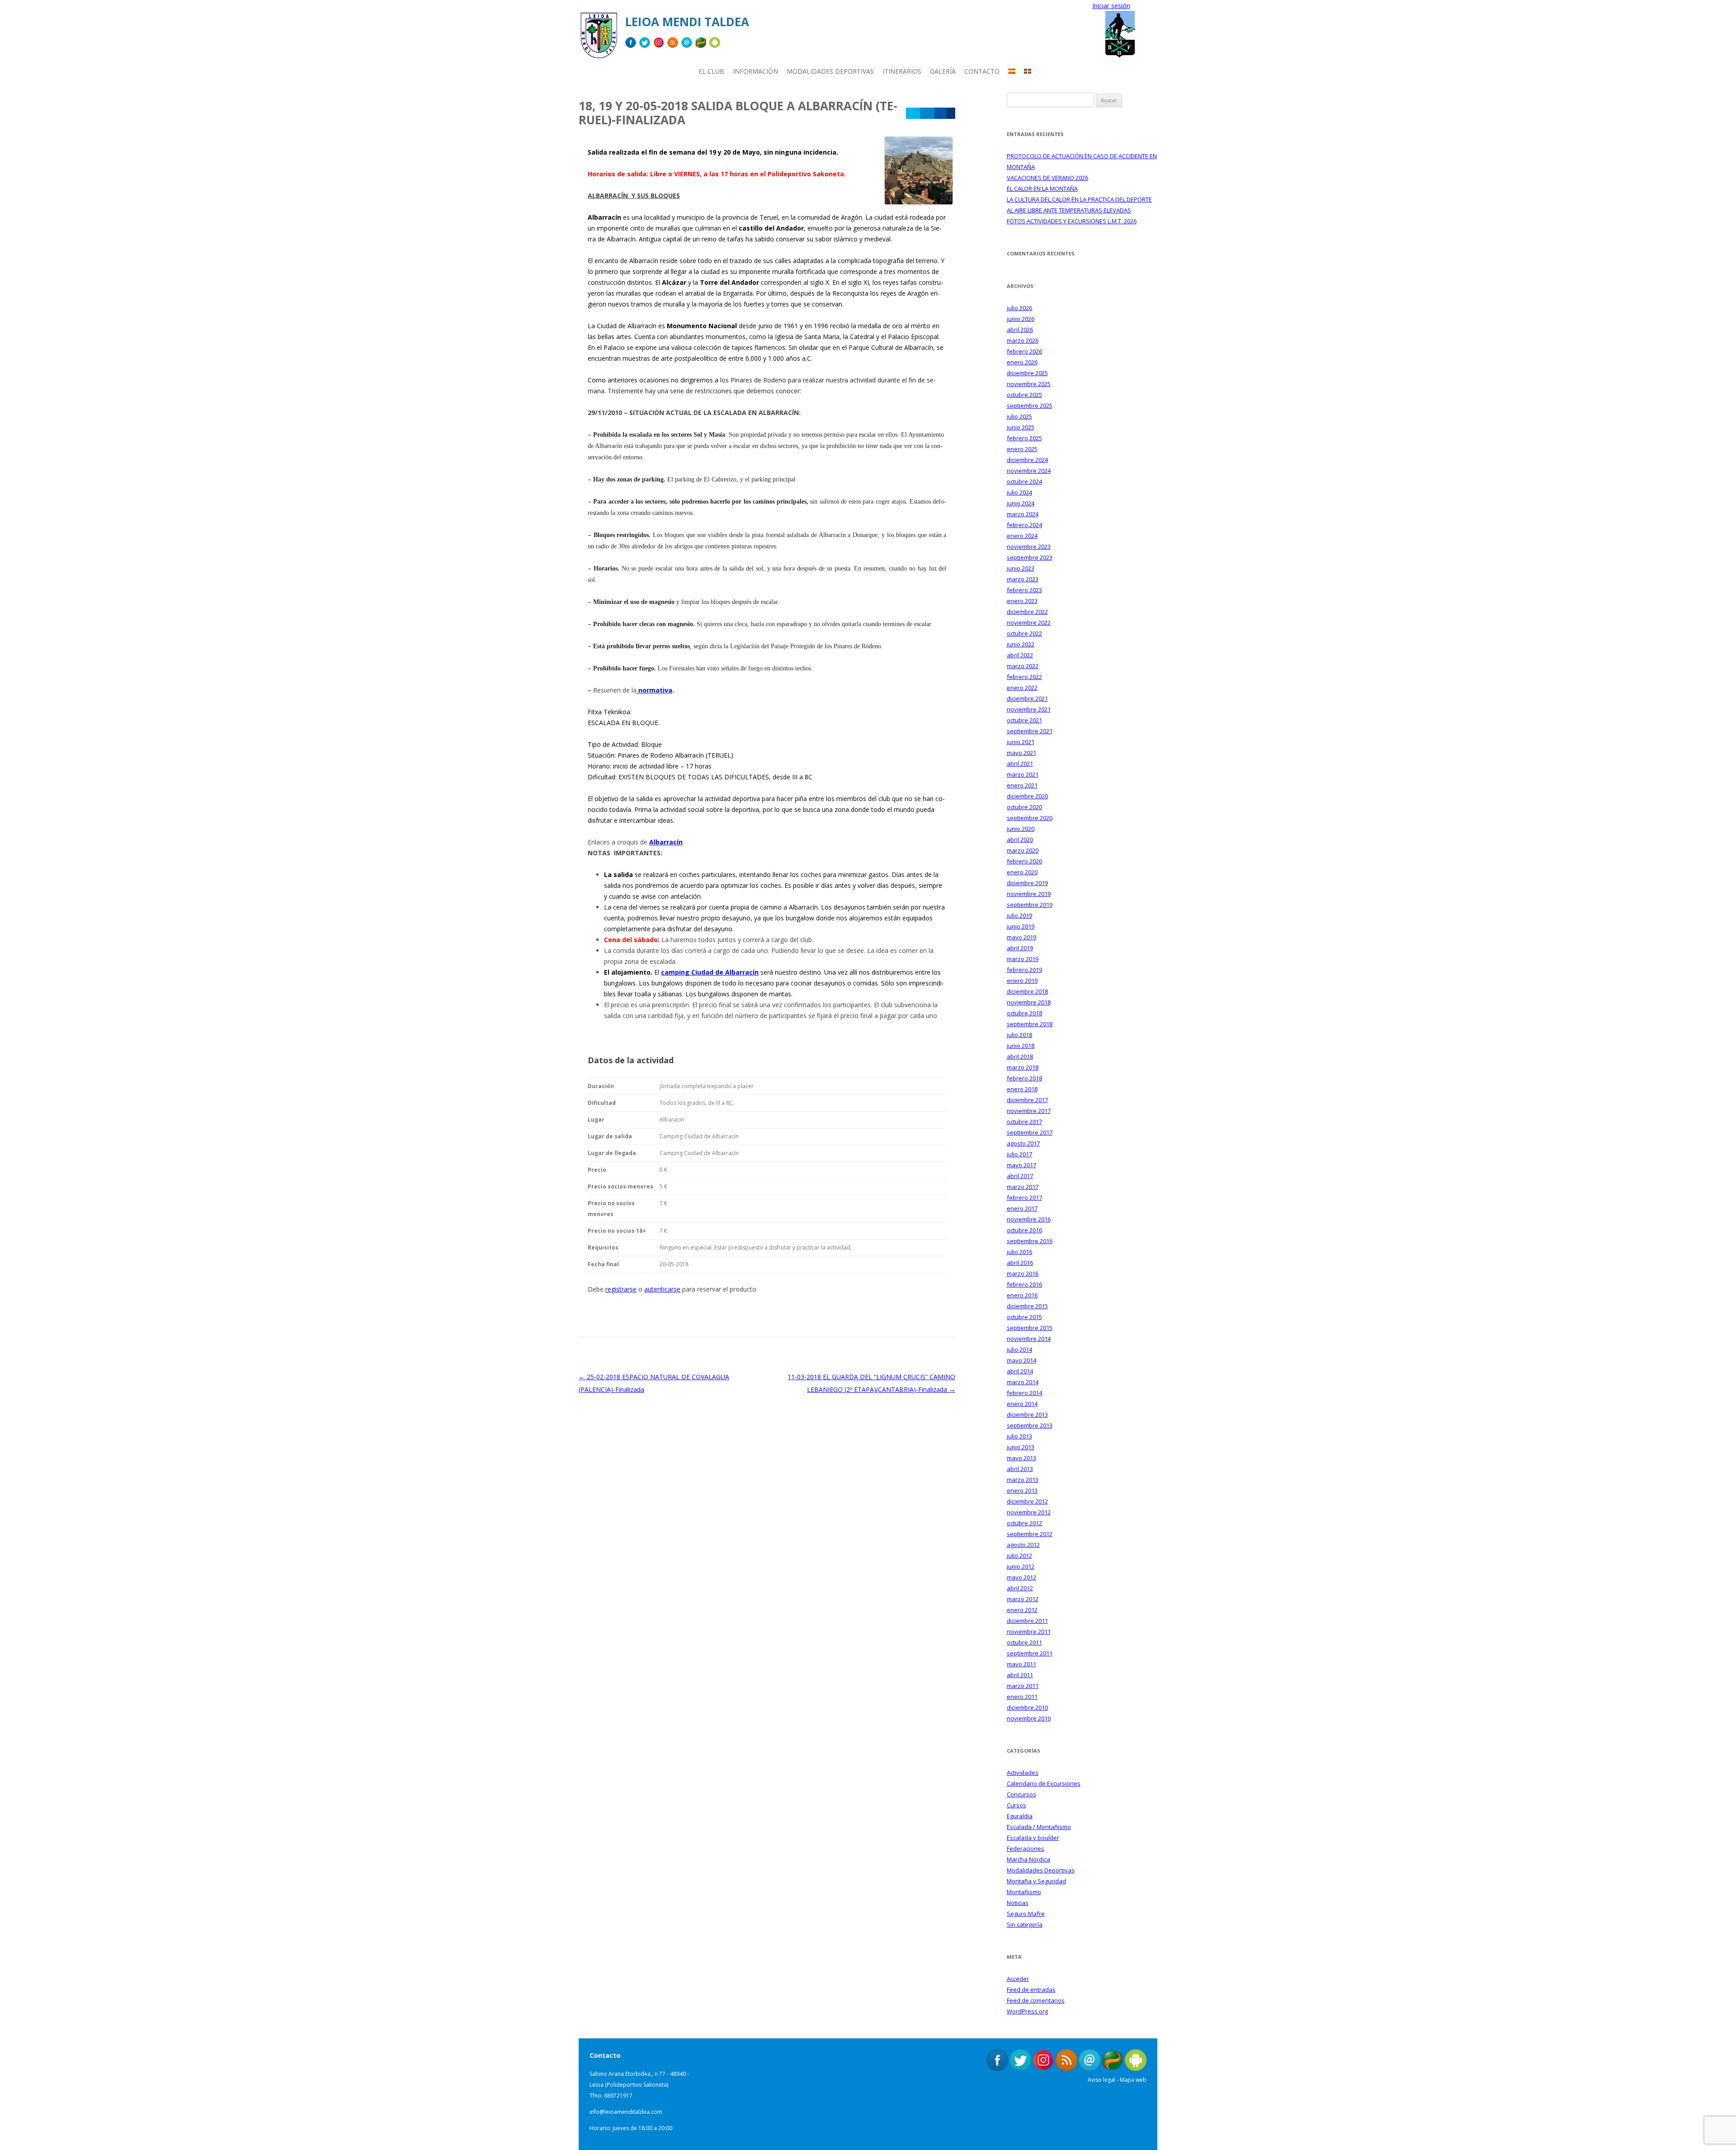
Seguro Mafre (1026, 1914)
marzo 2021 (1023, 774)
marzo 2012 (1023, 1599)
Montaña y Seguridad (1036, 1881)
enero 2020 (1022, 872)
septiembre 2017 (1030, 1132)
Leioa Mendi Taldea (687, 22)
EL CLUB (711, 71)
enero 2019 (1022, 981)
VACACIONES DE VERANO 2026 (1047, 178)
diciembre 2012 (1027, 1501)
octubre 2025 (1024, 395)
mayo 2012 (1021, 1577)
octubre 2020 (1024, 807)
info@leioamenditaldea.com (626, 2112)
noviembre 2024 (1029, 471)
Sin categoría (1025, 1924)
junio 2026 (1021, 319)
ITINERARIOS (902, 71)
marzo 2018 (1023, 1067)
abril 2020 (1020, 839)
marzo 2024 (1023, 514)
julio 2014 (1019, 1349)
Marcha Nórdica (1028, 1859)
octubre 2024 (1024, 481)
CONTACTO (982, 71)
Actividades (1023, 1773)
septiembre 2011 (1030, 1653)
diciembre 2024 (1027, 460)
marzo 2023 (1023, 579)
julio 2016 (1019, 1252)
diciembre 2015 (1027, 1306)
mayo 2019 (1021, 937)
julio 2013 (1019, 1436)
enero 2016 (1022, 1295)
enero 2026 (1022, 362)
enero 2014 (1022, 1404)
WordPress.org (1027, 2011)
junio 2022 (1021, 644)
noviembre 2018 (1029, 1002)
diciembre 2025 (1027, 373)
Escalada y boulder (1033, 1838)
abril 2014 (1020, 1371)
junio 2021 (1021, 742)
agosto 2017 (1023, 1143)
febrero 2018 (1024, 1078)
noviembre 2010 (1029, 1718)
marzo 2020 (1023, 850)
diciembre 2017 (1027, 1100)
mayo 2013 (1021, 1458)
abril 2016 (1020, 1263)
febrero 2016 (1024, 1284)
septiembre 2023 (1030, 557)
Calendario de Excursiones (1044, 1783)
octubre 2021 (1024, 720)
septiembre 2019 (1030, 905)
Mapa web (1133, 2080)
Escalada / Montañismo (1039, 1827)
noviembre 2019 (1029, 894)
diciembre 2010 (1027, 1707)
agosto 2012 (1023, 1545)
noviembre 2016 (1029, 1219)
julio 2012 (1019, 1556)
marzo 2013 (1023, 1480)
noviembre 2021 (1029, 709)
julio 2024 (1019, 492)
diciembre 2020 (1027, 796)
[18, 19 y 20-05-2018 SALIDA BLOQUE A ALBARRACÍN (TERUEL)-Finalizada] (919, 202)
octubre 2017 (1024, 1122)
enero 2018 (1022, 1089)
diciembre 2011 (1027, 1621)
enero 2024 (1022, 536)
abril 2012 (1020, 1588)
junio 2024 (1021, 503)
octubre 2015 (1024, 1317)
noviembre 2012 (1029, 1512)
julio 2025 (1019, 416)
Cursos (1017, 1805)
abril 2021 (1020, 764)
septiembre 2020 (1030, 818)
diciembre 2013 (1027, 1414)
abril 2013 (1020, 1469)
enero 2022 (1022, 688)
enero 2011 (1022, 1697)
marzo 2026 (1023, 340)
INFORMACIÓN (755, 71)
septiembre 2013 (1030, 1425)
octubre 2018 (1024, 1013)
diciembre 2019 (1027, 883)
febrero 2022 (1024, 677)
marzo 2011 (1023, 1686)
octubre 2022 (1024, 633)
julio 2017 (1019, 1154)
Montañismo (1024, 1892)
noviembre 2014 (1029, 1339)
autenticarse (662, 1289)
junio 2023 (1021, 568)
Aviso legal (1102, 2080)
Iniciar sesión (1111, 6)
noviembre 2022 (1029, 622)
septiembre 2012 (1030, 1534)
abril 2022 (1020, 655)
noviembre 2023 (1029, 547)
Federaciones (1026, 1848)
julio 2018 (1019, 1035)
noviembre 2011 (1029, 1631)
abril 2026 (1020, 330)
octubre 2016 (1024, 1230)
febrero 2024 (1024, 525)
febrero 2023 (1024, 590)
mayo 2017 (1021, 1165)
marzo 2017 (1023, 1187)
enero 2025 (1022, 449)
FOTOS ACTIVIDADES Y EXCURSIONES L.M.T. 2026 (1072, 221)
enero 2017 (1022, 1208)
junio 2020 (1021, 829)
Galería (943, 71)
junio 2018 (1021, 1046)
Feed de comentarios (1036, 2000)
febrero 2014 (1024, 1393)
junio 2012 (1021, 1566)
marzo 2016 (1023, 1273)
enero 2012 (1022, 1610)
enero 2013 (1022, 1490)
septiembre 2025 (1030, 405)
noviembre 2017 (1029, 1111)
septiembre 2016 (1030, 1241)
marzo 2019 (1023, 959)
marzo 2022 (1023, 666)
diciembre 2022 (1027, 612)
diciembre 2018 (1027, 991)
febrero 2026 (1024, 351)
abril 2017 (1020, 1176)
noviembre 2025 (1029, 384)
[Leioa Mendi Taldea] (599, 39)
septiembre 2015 (1030, 1328)
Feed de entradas (1031, 1990)
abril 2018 (1020, 1056)
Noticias (1018, 1903)
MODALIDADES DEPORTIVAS (830, 71)
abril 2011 (1020, 1675)
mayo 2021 (1021, 753)
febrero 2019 (1024, 970)
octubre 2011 (1024, 1642)
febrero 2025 (1024, 438)
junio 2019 (1021, 926)
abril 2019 (1020, 948)
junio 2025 (1021, 427)
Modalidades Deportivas (1041, 1870)
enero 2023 (1022, 601)
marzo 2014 (1023, 1382)
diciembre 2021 (1027, 698)
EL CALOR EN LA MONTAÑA (1042, 189)
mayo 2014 (1021, 1360)
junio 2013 (1021, 1447)
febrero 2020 (1024, 861)
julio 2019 (1019, 915)
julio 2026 (1019, 308)
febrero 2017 (1024, 1198)
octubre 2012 (1024, 1523)
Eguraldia (1020, 1816)
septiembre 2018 (1030, 1024)
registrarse (621, 1289)
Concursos (1021, 1794)
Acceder (1018, 1979)
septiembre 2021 (1030, 731)
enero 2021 (1022, 785)
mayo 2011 (1021, 1664)
